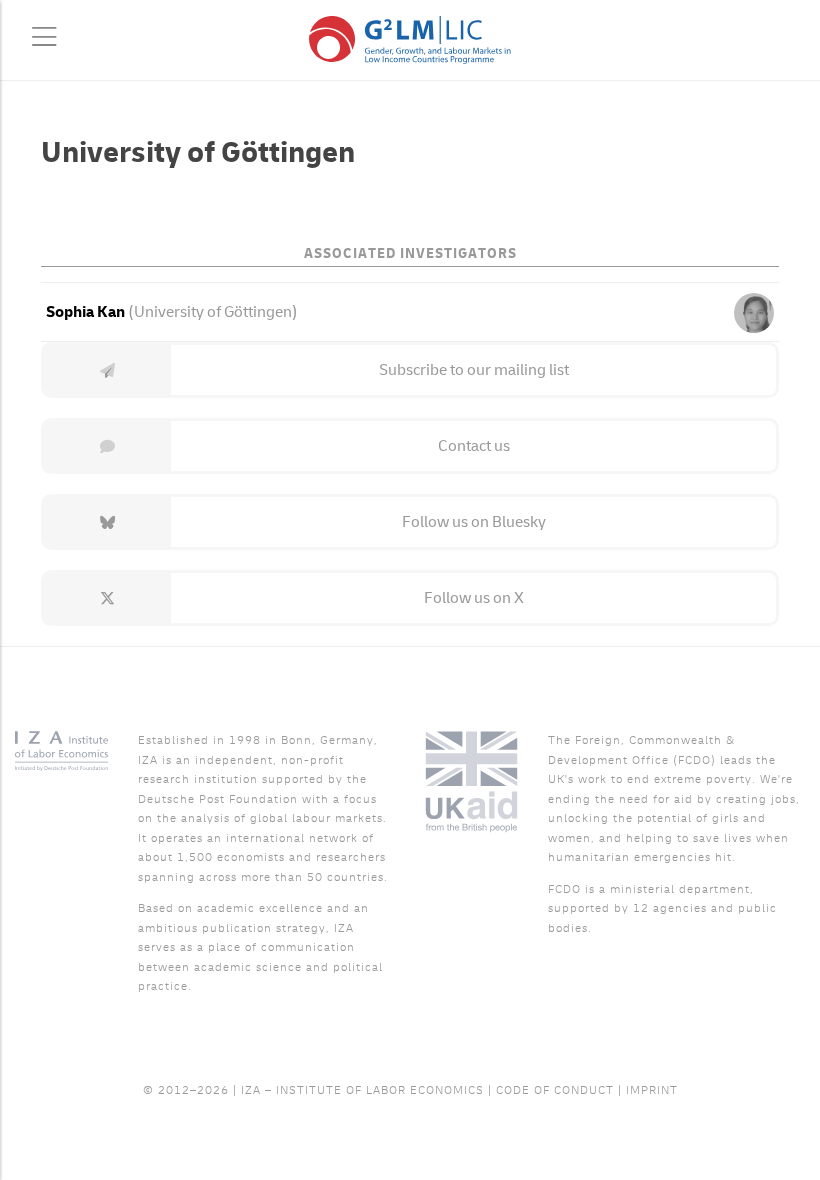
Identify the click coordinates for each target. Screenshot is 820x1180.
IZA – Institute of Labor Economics (362, 1090)
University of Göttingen (213, 312)
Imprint (652, 1090)
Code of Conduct (555, 1090)
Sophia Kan (85, 312)
